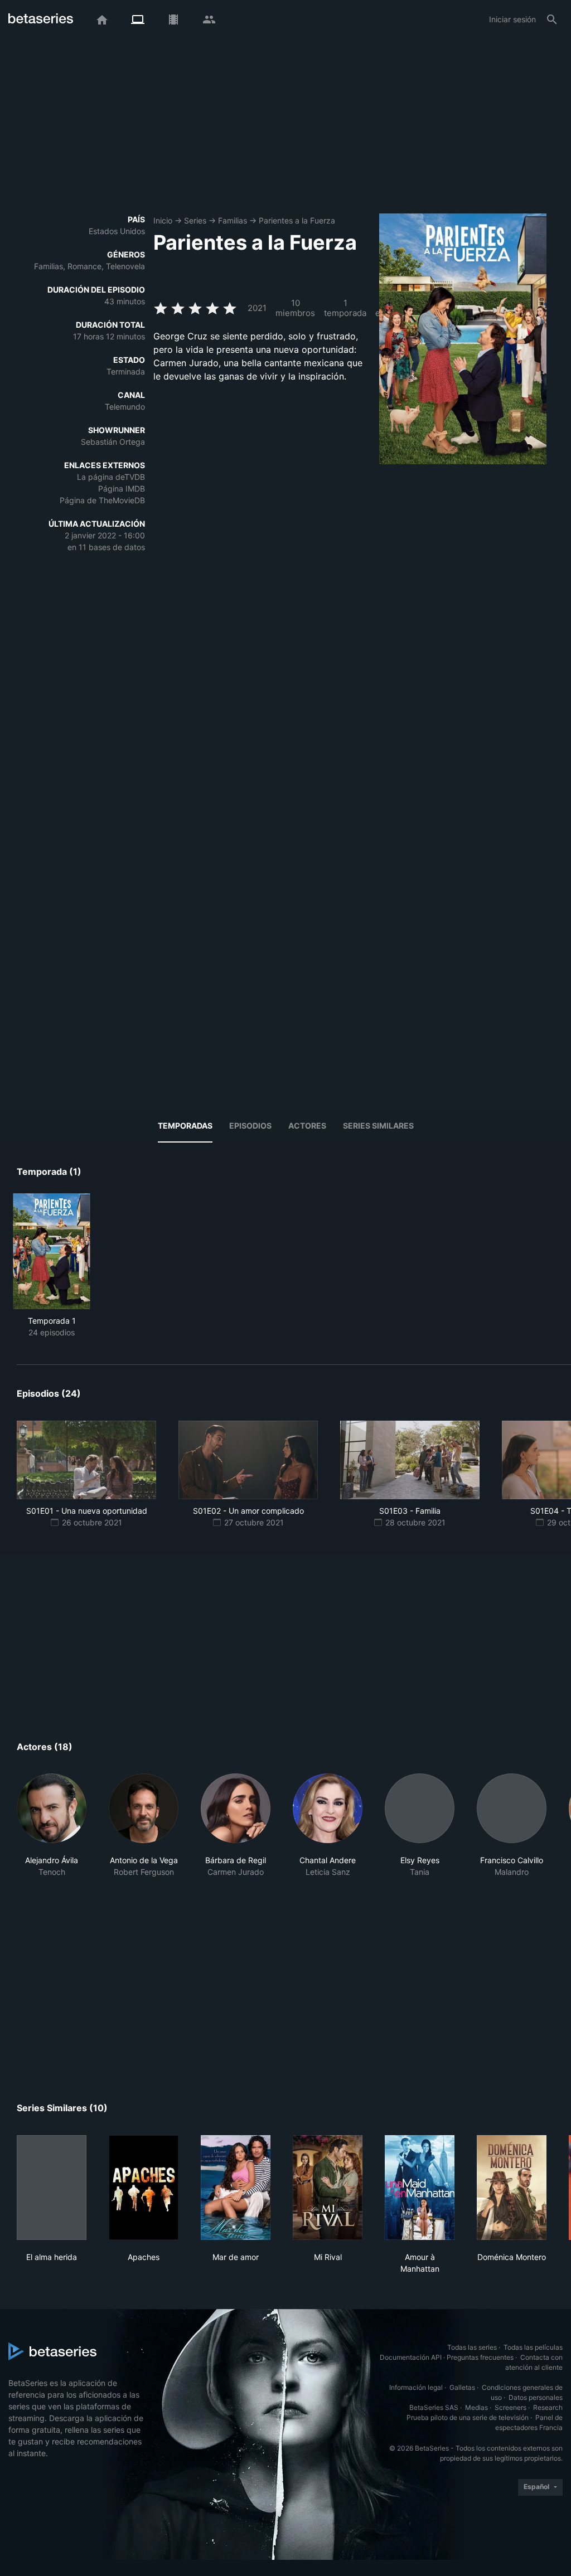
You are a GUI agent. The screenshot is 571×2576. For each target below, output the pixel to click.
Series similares (378, 1126)
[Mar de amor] (236, 2188)
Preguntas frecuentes (480, 2357)
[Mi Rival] (328, 2188)
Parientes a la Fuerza (297, 220)
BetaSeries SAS (434, 2407)
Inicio (163, 220)
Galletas (462, 2387)
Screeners (510, 2407)
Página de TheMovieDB (102, 500)
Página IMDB (122, 489)
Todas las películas (533, 2347)
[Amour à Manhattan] (420, 2188)
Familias (233, 220)
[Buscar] (552, 20)
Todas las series (472, 2347)
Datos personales (536, 2397)
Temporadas (185, 1126)
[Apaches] (144, 2188)
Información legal (416, 2387)
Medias (476, 2407)
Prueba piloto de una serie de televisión (468, 2417)
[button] (52, 1831)
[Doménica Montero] (512, 2188)
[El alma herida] (52, 2188)
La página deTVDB (111, 477)
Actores (307, 1126)
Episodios (250, 1126)
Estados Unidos (117, 231)
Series (195, 220)
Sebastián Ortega (113, 442)
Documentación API (411, 2357)
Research (548, 2407)
